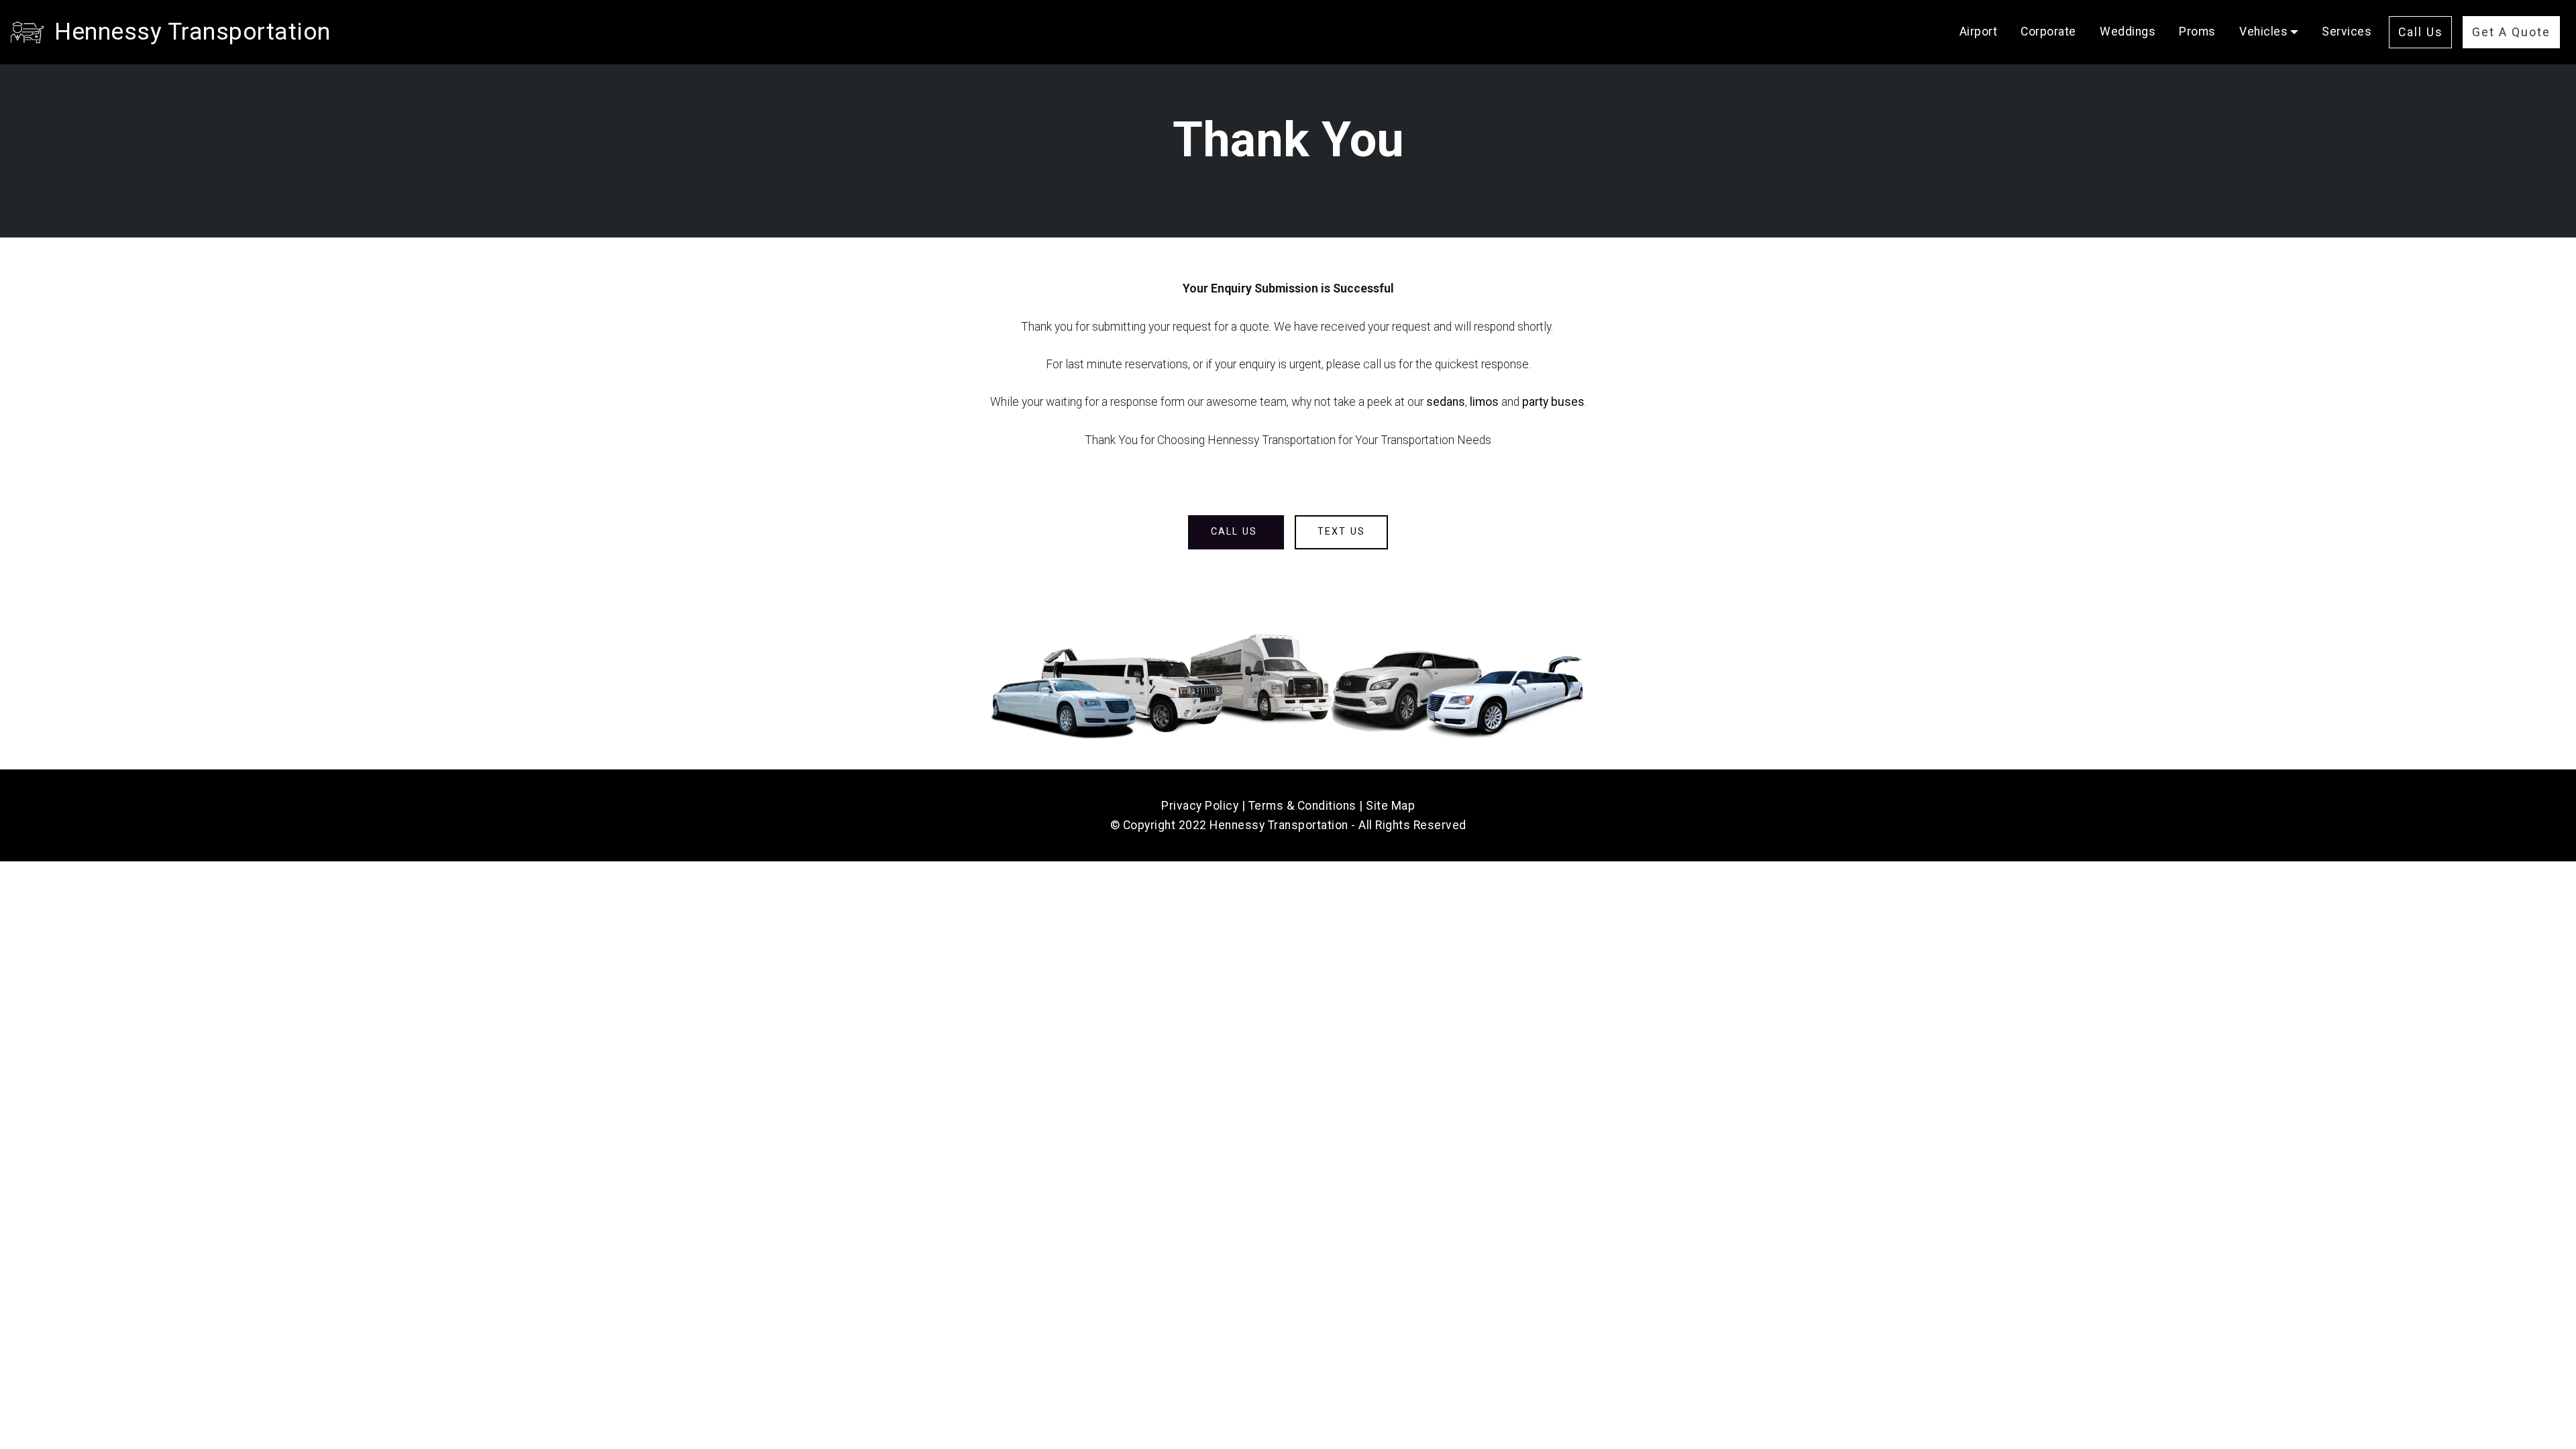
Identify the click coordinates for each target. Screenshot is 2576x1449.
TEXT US (1341, 532)
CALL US (1236, 532)
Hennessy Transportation (193, 32)
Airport (1979, 32)
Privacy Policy (1200, 806)
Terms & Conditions (1302, 806)
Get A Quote (2511, 32)
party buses (1553, 402)
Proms (2197, 32)
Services (2347, 32)
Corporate (2048, 32)
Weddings (2128, 32)
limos (1484, 402)
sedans (1446, 402)
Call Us (2421, 32)
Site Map (1390, 806)
